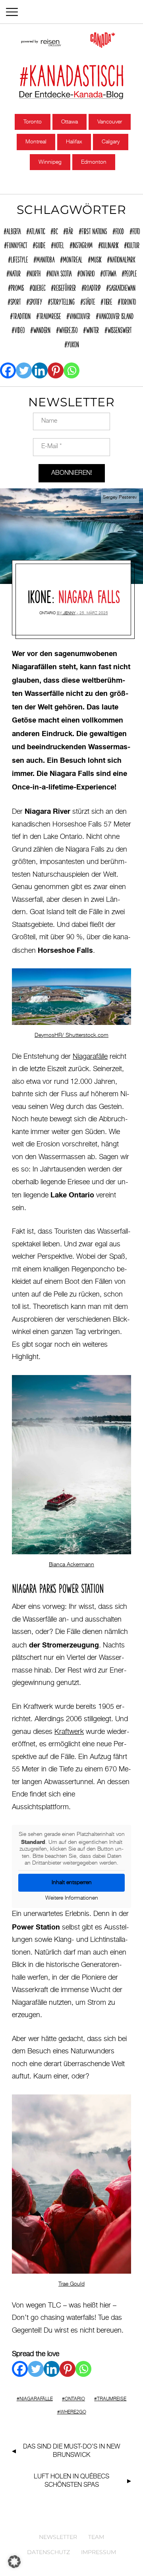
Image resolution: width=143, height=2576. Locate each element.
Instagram (82, 244)
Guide (40, 244)
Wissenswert (119, 329)
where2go (68, 329)
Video (19, 329)
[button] (14, 2562)
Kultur (133, 244)
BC (55, 230)
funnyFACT (17, 244)
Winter (92, 329)
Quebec (39, 287)
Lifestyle (19, 259)
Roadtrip (92, 287)
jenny (69, 613)
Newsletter (58, 2537)
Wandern (42, 329)
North (35, 272)
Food (120, 230)
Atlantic (37, 230)
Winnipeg (50, 162)
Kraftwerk (69, 1732)
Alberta (14, 230)
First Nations (94, 230)
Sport (15, 301)
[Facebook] (8, 370)
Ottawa (70, 122)
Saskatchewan (122, 287)
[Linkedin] (40, 370)
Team (96, 2537)
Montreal (36, 142)
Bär (70, 230)
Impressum (99, 2552)
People (130, 272)
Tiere (108, 301)
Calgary (111, 142)
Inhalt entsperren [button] (72, 1883)
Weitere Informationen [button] (72, 1898)
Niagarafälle (90, 1057)
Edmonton (94, 162)
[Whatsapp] (71, 370)
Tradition (22, 315)
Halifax (74, 142)
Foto (136, 230)
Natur (15, 272)
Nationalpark (122, 259)
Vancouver (110, 122)
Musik (96, 259)
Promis (17, 287)
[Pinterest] (56, 370)
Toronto (33, 122)
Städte (89, 301)
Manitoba (45, 259)
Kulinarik (110, 244)
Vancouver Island (116, 315)
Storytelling (63, 301)
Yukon (73, 343)
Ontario (87, 272)
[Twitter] (24, 370)
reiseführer (65, 287)
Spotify (36, 301)
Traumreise (50, 315)
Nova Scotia (60, 272)
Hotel (59, 244)
